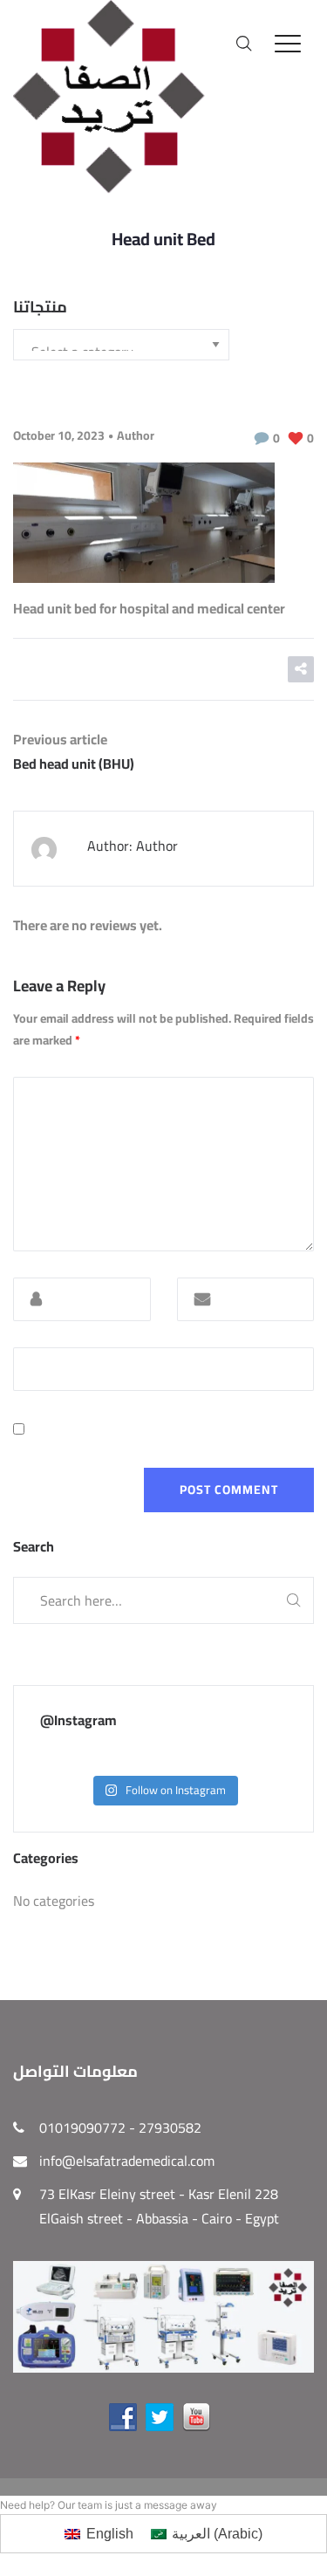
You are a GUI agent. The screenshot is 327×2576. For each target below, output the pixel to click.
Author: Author (133, 846)
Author (136, 435)
